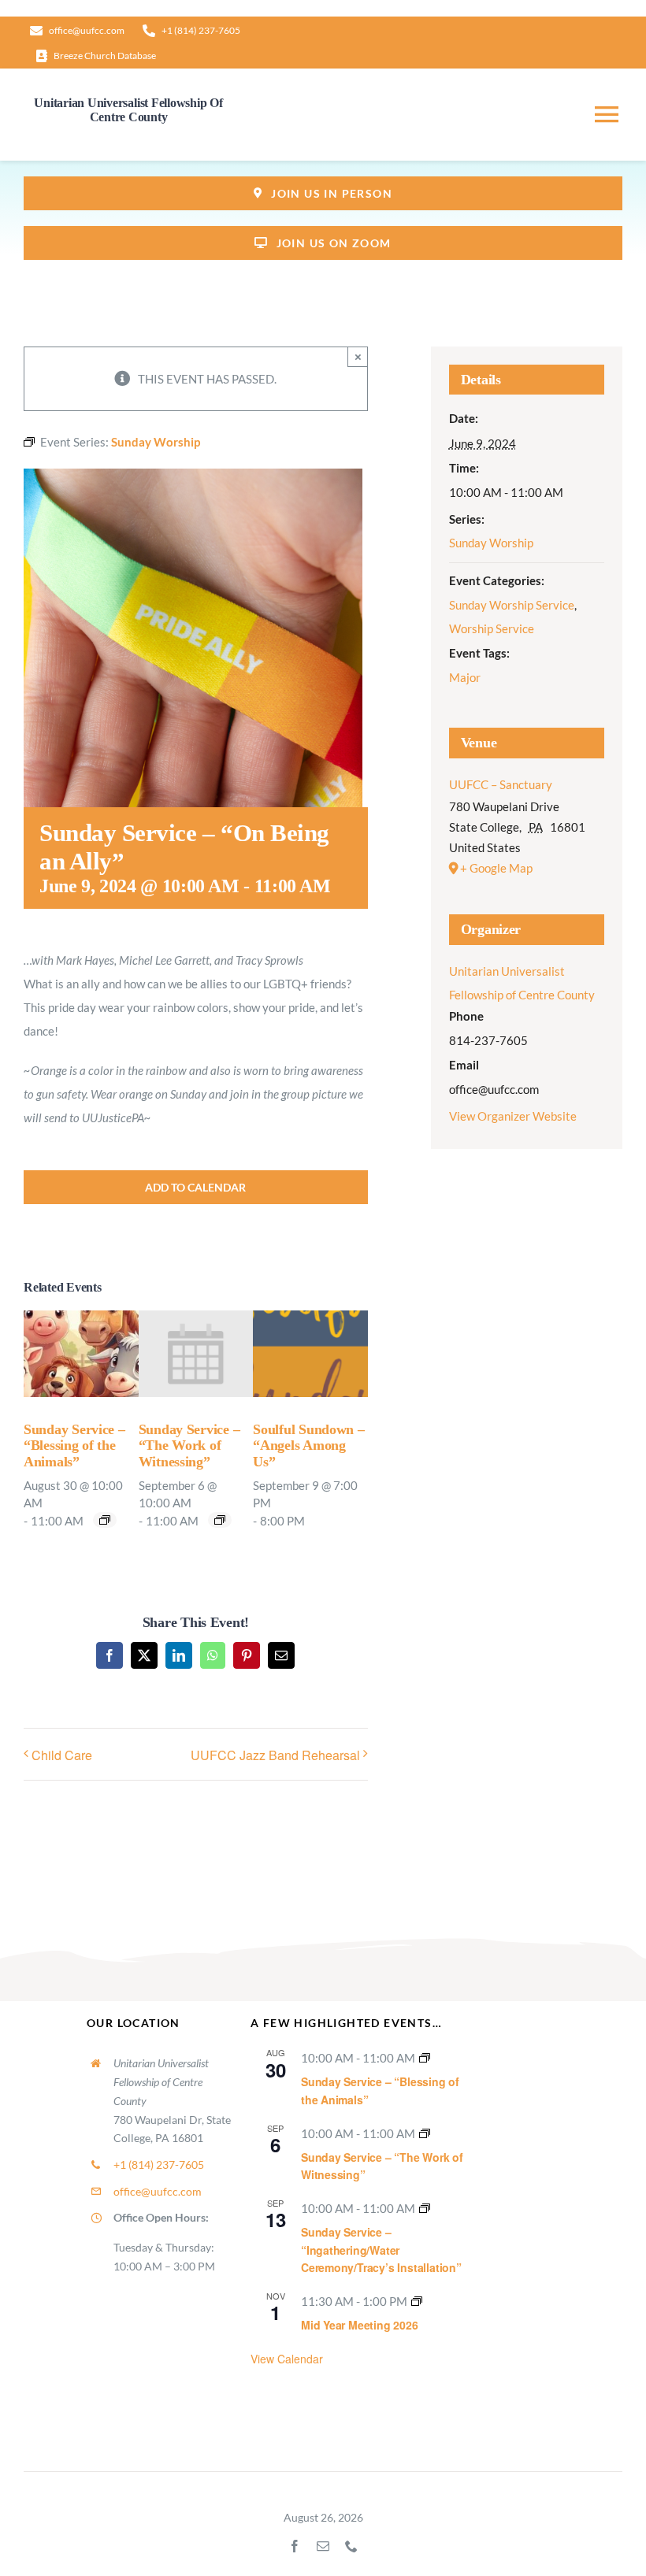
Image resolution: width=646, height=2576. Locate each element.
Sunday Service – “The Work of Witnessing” (189, 1446)
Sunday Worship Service (512, 605)
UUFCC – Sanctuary (501, 784)
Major (465, 677)
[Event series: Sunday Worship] (105, 1520)
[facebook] (295, 2546)
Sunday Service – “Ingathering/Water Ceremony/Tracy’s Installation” (381, 2250)
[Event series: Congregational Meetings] (417, 2301)
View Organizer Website (513, 1116)
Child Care (62, 1755)
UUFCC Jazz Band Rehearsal (275, 1755)
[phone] (351, 2546)
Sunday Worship (491, 543)
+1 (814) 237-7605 (159, 2165)
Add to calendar (195, 1187)
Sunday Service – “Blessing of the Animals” (74, 1446)
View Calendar (287, 2359)
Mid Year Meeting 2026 (360, 2325)
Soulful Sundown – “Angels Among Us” (308, 1446)
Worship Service (492, 628)
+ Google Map (496, 868)
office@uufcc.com (158, 2191)
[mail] (323, 2546)
